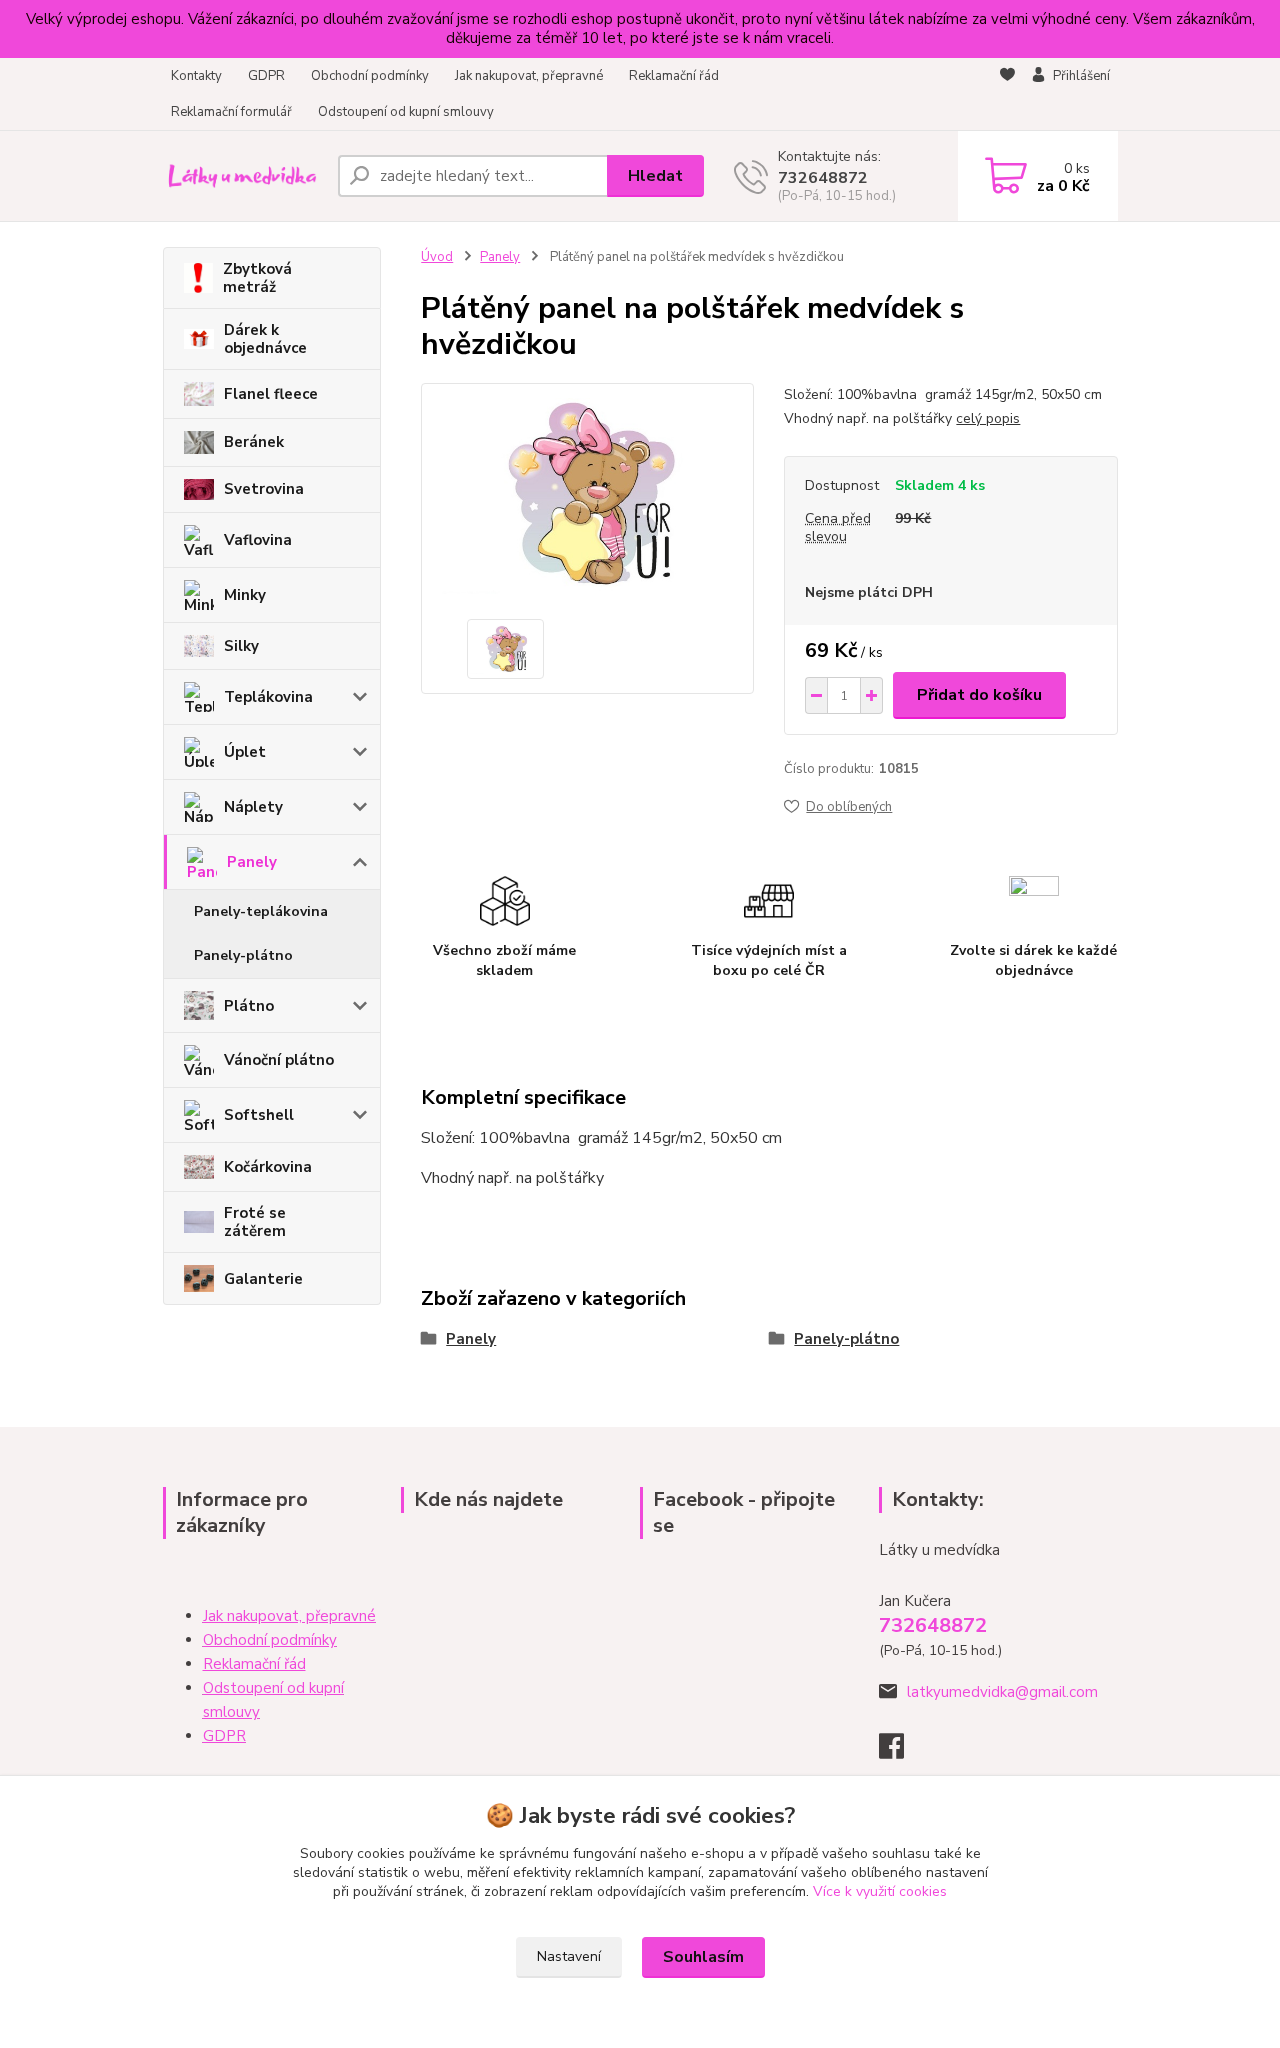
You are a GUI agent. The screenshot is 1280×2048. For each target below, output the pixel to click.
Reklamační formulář (231, 112)
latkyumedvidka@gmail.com (1002, 1692)
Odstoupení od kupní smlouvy (406, 112)
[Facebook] (901, 1752)
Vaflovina (258, 540)
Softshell (259, 1115)
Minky (245, 595)
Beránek (254, 442)
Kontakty (196, 76)
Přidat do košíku (979, 695)
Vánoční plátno (279, 1060)
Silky (241, 646)
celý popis (988, 418)
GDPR (266, 76)
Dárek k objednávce (265, 339)
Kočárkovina (268, 1167)
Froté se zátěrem (255, 1222)
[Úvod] (242, 176)
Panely (252, 862)
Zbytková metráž (257, 278)
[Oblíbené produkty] (1007, 95)
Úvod (437, 257)
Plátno (249, 1006)
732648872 (823, 178)
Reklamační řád (674, 76)
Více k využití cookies (880, 1891)
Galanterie (263, 1279)
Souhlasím (703, 1957)
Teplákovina (268, 697)
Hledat (655, 176)
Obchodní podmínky (370, 76)
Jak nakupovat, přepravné (529, 76)
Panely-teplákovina (261, 911)
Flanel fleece (271, 394)
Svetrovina (264, 489)
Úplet (245, 752)
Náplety (253, 807)
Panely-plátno (243, 955)
